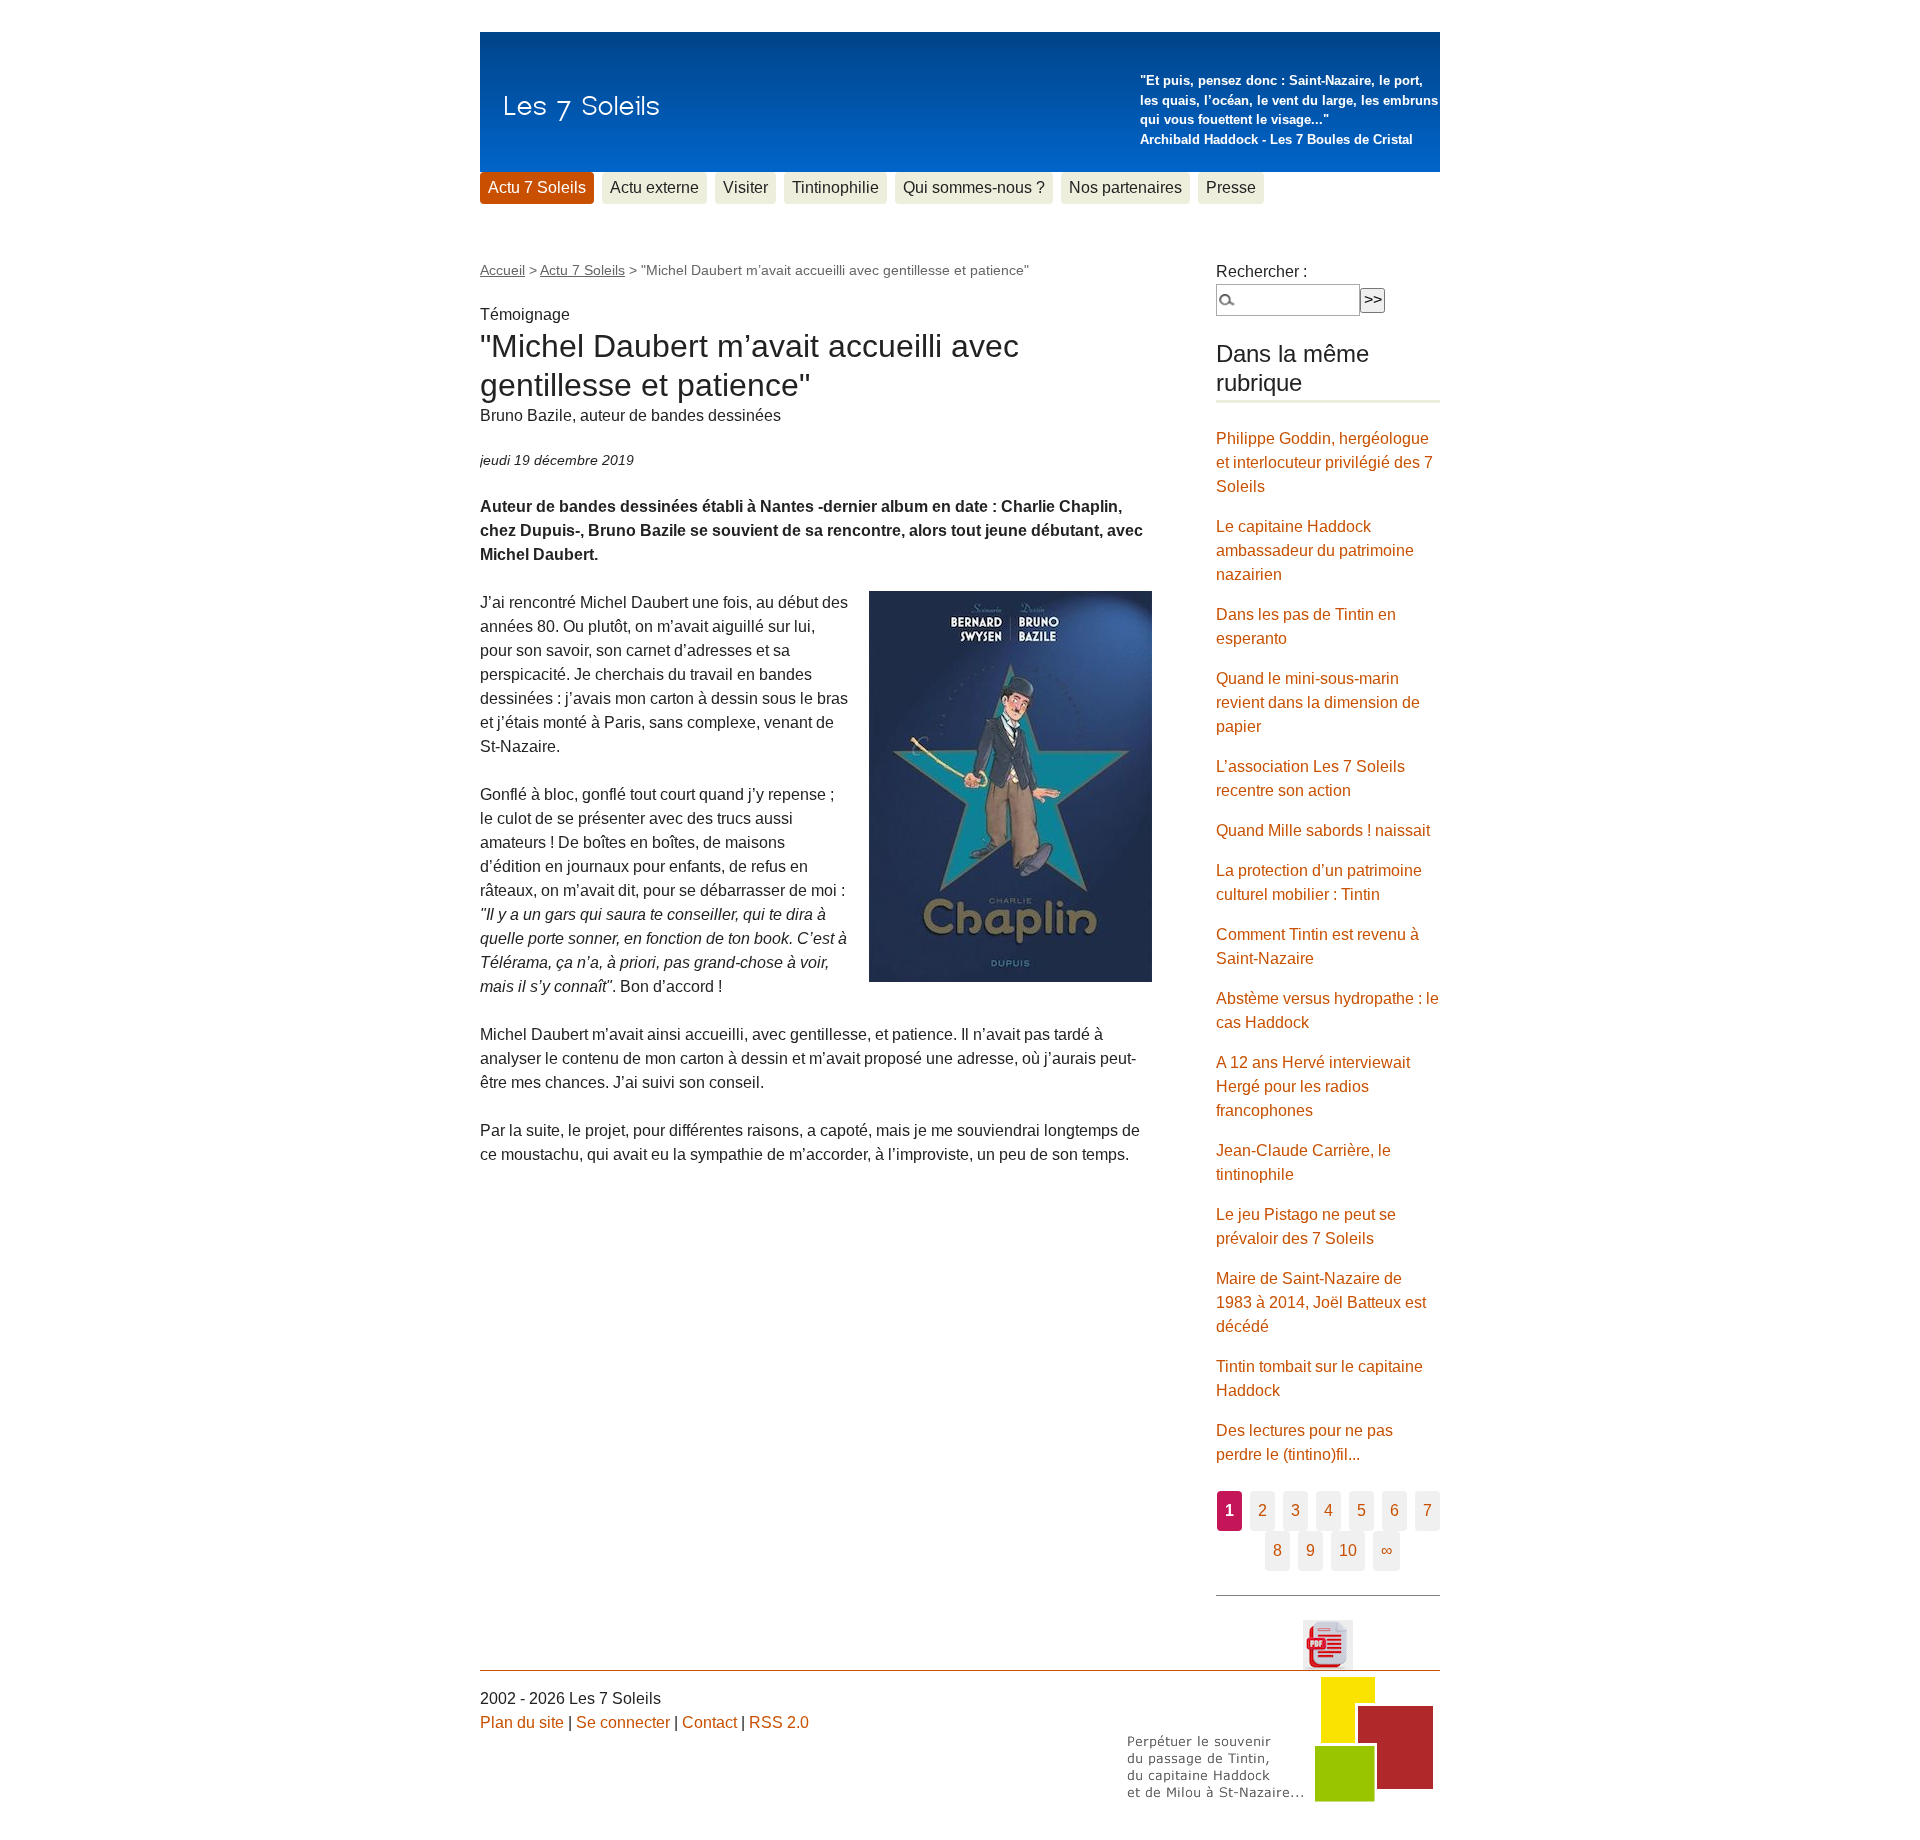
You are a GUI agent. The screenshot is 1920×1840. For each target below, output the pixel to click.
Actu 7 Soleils (537, 187)
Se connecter (623, 1722)
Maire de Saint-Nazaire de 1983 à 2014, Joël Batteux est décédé (1321, 1302)
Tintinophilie (835, 187)
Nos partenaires (1125, 187)
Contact (709, 1722)
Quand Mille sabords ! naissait (1323, 830)
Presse (1231, 187)
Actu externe (654, 187)
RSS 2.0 (779, 1722)
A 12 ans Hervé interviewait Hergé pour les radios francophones (1313, 1086)
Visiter (745, 187)
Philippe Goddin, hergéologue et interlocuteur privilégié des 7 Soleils (1324, 462)
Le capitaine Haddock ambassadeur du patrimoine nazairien (1315, 550)
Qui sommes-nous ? (974, 187)
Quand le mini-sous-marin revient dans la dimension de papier (1318, 702)
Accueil (502, 270)
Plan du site (522, 1722)
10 (1348, 1550)
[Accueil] (581, 102)
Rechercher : (1261, 271)
